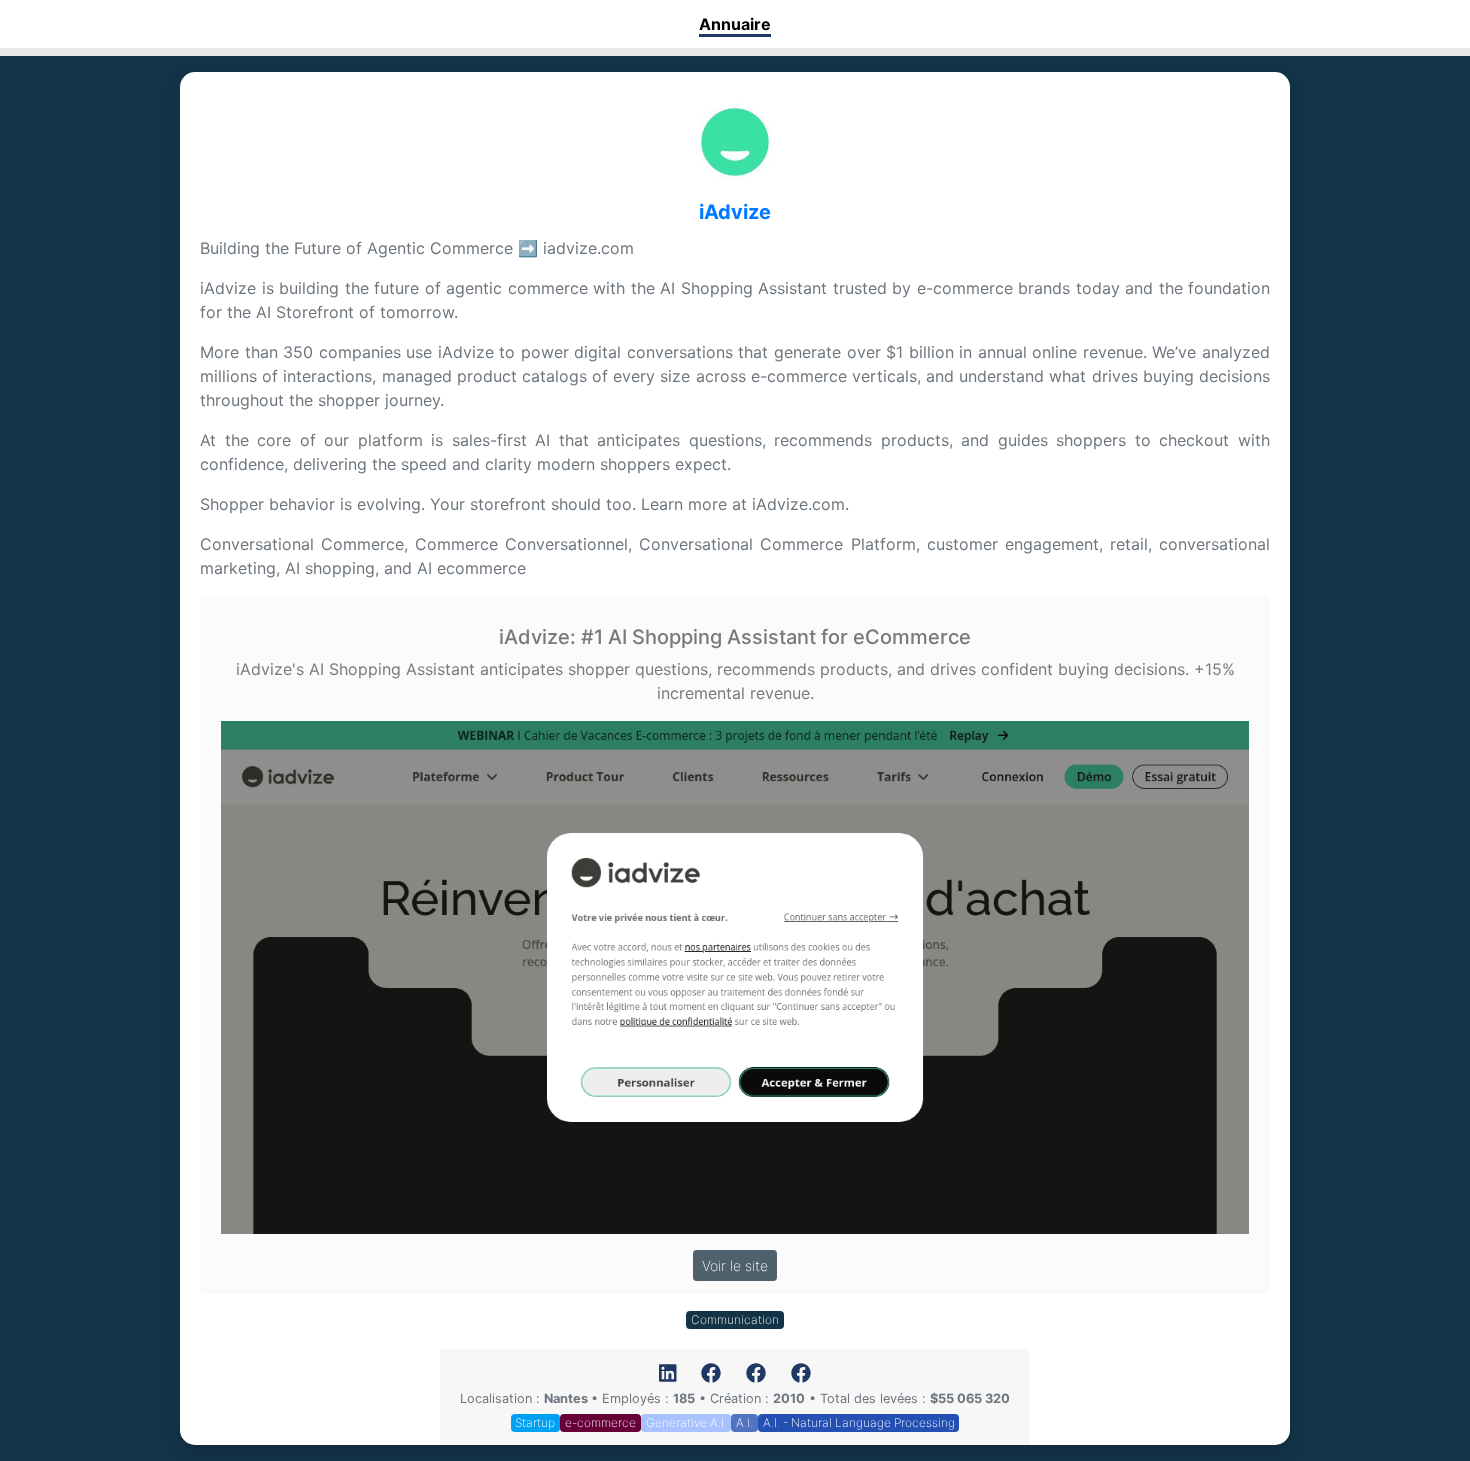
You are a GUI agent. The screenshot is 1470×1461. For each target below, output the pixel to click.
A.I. (744, 1422)
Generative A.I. (686, 1422)
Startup (535, 1422)
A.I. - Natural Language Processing (859, 1422)
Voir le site (735, 1265)
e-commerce (600, 1422)
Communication (735, 1319)
